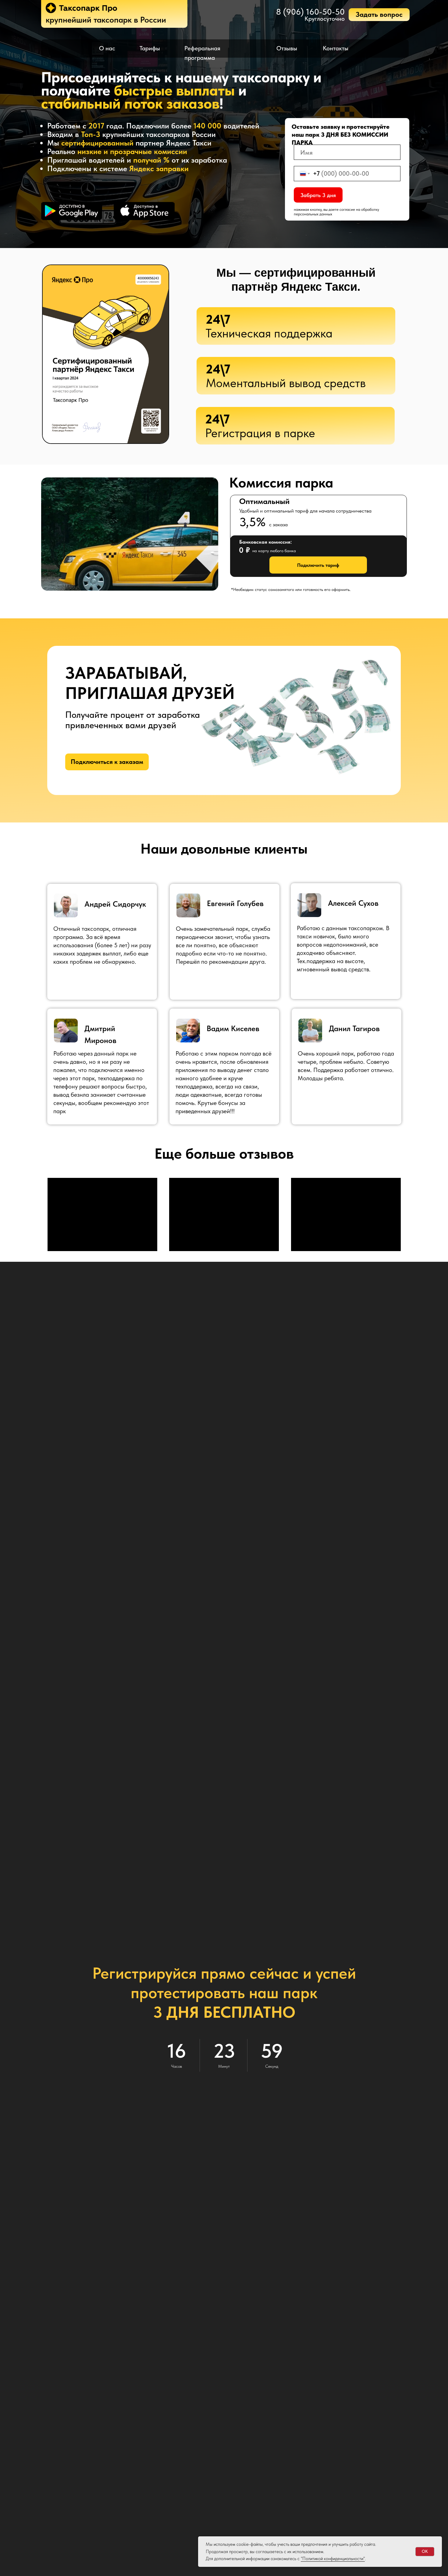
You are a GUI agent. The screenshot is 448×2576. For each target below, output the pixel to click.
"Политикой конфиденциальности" (333, 2559)
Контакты (336, 48)
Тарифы (150, 48)
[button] (379, 15)
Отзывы (287, 48)
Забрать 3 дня (318, 195)
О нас (107, 48)
